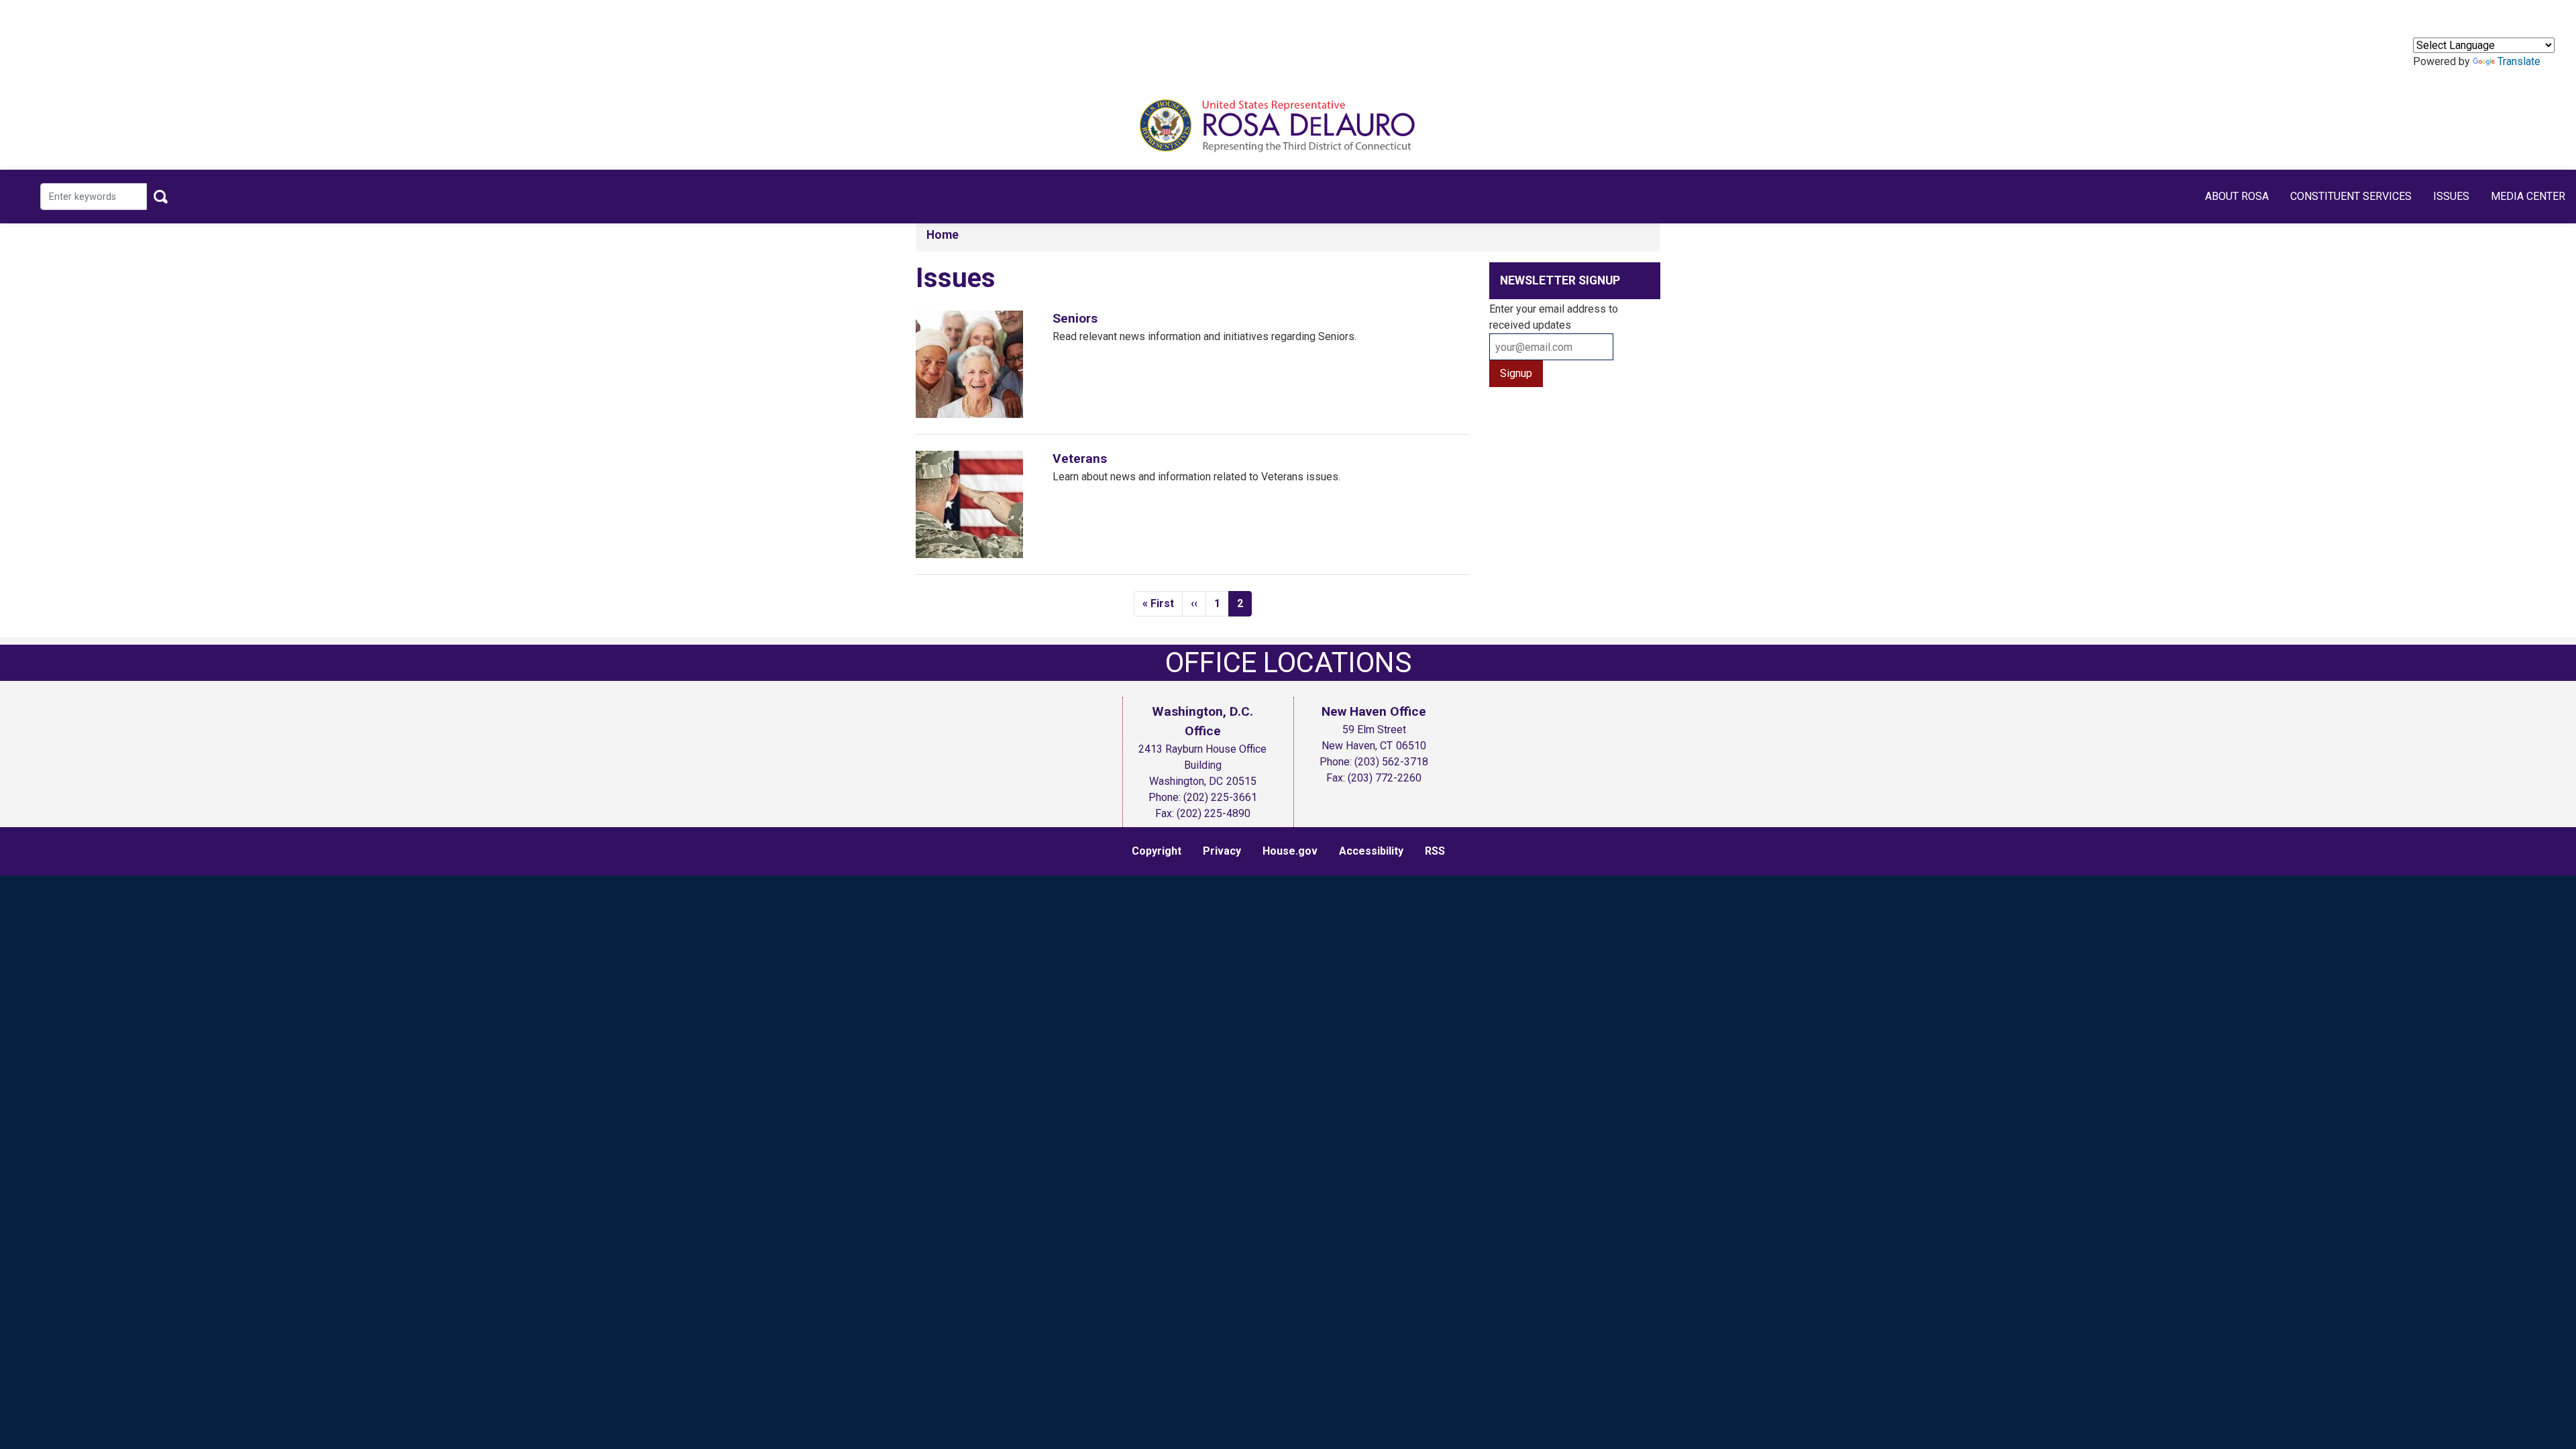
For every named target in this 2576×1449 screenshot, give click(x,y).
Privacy (1222, 851)
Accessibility (1371, 851)
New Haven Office (1374, 711)
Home (943, 235)
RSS (1435, 851)
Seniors (1075, 318)
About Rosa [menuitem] (2237, 196)
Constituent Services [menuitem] (2351, 196)
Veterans (1080, 459)
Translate (2519, 61)
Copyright (1157, 851)
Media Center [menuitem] (2528, 196)
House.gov (1290, 851)
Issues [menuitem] (2451, 196)
